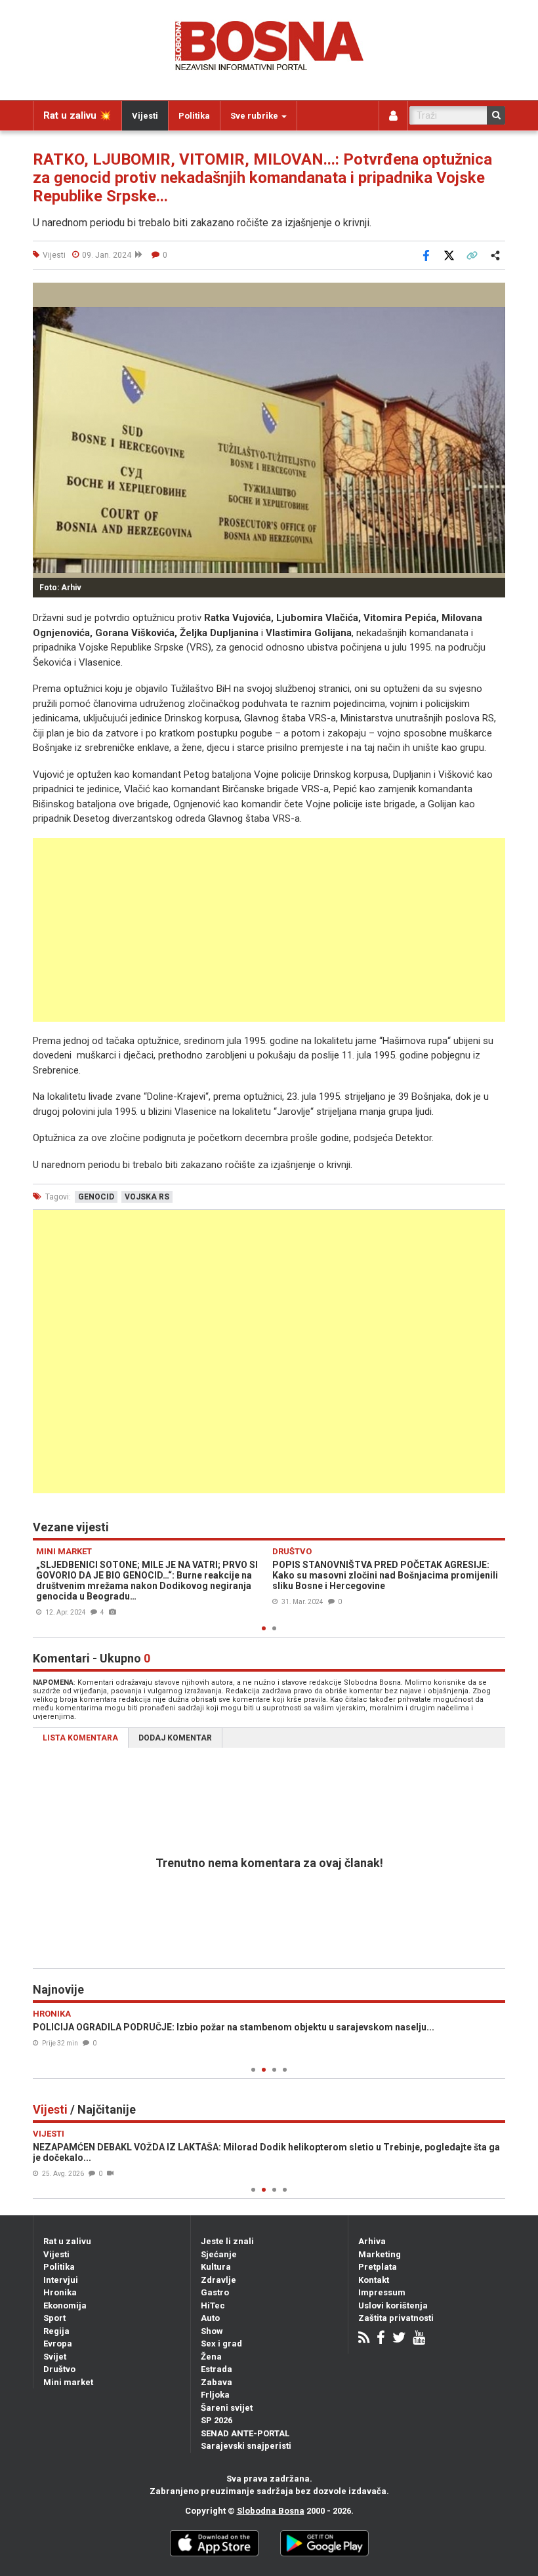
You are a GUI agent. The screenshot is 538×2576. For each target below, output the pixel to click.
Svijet (55, 2357)
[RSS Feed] (364, 2339)
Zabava (217, 2382)
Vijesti (145, 116)
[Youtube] (419, 2339)
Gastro (215, 2292)
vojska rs (147, 1197)
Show (212, 2331)
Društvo (59, 2369)
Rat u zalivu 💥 (77, 115)
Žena (211, 2357)
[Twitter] (399, 2339)
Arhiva (372, 2241)
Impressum (382, 2292)
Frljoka (215, 2395)
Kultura (216, 2267)
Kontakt (374, 2280)
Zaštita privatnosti (396, 2318)
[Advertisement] (269, 930)
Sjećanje (219, 2254)
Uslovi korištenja (393, 2305)
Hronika (60, 2292)
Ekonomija (65, 2305)
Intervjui (61, 2280)
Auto (210, 2318)
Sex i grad (221, 2344)
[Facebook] (381, 2339)
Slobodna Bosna (271, 2511)
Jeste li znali (227, 2241)
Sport (54, 2318)
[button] (493, 294)
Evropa (58, 2344)
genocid (96, 1197)
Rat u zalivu (67, 2241)
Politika (194, 116)
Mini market (68, 2382)
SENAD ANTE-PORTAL (245, 2433)
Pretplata (378, 2267)
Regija (56, 2331)
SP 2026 (217, 2420)
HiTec (213, 2305)
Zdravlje (218, 2280)
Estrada (217, 2369)
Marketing (380, 2254)
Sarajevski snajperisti (246, 2446)
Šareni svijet (227, 2408)
